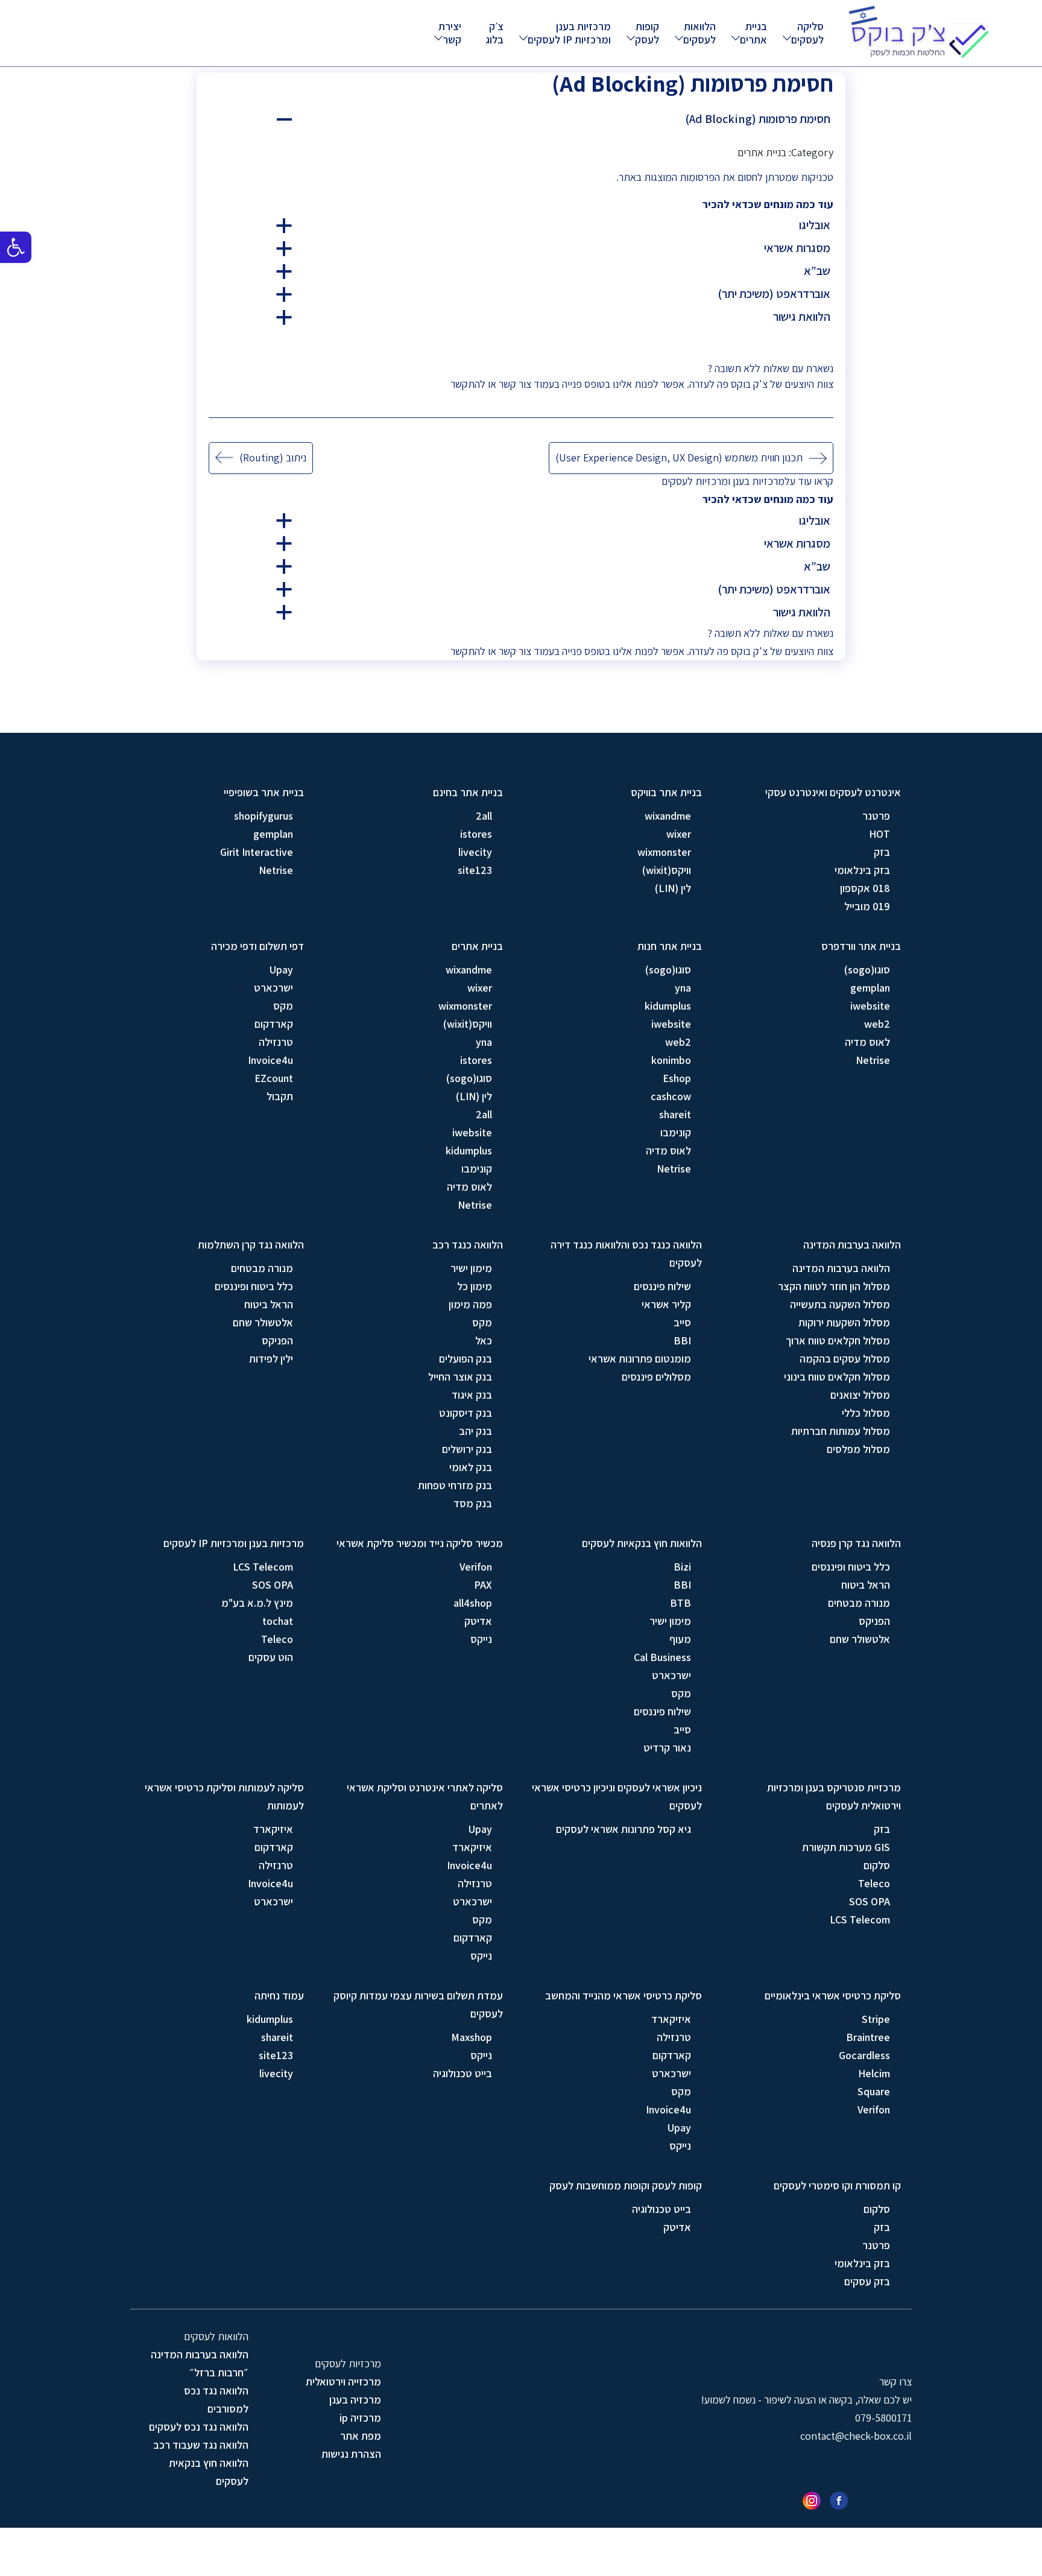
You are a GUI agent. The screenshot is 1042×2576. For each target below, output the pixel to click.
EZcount (274, 1078)
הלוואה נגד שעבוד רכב (201, 2445)
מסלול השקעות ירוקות (844, 1322)
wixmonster (664, 852)
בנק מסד (473, 1503)
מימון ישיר (471, 1268)
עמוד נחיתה (279, 1995)
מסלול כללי (866, 1413)
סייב (682, 1322)
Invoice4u (270, 1060)
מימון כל (475, 1286)
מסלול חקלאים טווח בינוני (837, 1377)
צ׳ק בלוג (494, 33)
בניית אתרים (753, 33)
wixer (679, 834)
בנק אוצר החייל (460, 1377)
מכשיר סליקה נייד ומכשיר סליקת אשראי (420, 1543)
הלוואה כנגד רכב (468, 1245)
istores (476, 834)
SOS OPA (273, 1585)
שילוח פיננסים (662, 1286)
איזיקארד (472, 1847)
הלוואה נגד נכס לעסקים (199, 2427)
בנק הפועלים (466, 1359)
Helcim (874, 2073)
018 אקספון (865, 888)
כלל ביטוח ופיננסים (254, 1286)
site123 (475, 870)
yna (683, 988)
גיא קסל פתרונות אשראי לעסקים (624, 1829)
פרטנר (876, 816)
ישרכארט (273, 988)
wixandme (668, 816)
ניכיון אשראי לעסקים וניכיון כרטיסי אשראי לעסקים (617, 1796)
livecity (475, 852)
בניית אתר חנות (670, 946)
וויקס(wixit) (667, 870)
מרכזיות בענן (759, 481)
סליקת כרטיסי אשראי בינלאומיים (833, 1995)
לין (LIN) (673, 888)
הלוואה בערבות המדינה (852, 1245)
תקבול (280, 1096)
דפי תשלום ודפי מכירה (257, 946)
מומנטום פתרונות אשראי (640, 1359)
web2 (877, 1024)
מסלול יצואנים (860, 1395)
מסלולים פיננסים (656, 1377)
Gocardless (864, 2055)
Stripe (876, 2019)
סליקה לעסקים (807, 33)
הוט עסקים (271, 1657)
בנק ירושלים (467, 1449)
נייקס (481, 1639)
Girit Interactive (257, 852)
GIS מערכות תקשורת (846, 1847)
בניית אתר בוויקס (666, 792)
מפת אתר (361, 2436)
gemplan (273, 834)
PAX (483, 1585)
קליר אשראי (666, 1304)
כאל (484, 1340)
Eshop (677, 1078)
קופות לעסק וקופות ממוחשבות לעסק (626, 2185)
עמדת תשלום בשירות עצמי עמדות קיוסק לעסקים (418, 2005)
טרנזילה (276, 1042)
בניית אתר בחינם (468, 792)
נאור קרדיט (667, 1748)
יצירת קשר (450, 33)
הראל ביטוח (269, 1304)
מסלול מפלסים (858, 1449)
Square (874, 2091)
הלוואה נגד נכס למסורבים (216, 2400)
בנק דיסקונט (466, 1413)
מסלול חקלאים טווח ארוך (838, 1340)
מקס (283, 1006)
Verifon (476, 1567)
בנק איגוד (472, 1395)
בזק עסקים (867, 2281)
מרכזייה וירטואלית (343, 2381)
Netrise (276, 870)
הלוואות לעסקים (699, 33)
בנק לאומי (471, 1467)
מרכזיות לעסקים (695, 481)
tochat (278, 1621)
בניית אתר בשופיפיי (264, 792)
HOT (879, 834)
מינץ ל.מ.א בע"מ (257, 1603)
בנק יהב (475, 1431)
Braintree (868, 2037)
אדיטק (478, 1621)
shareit (675, 1114)
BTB (680, 1603)
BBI (682, 1340)
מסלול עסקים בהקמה (845, 1359)
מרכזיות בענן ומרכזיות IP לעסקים (569, 33)
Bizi (682, 1567)
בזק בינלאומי (862, 870)
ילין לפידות (271, 1359)
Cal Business (662, 1657)
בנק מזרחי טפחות (455, 1485)
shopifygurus (264, 816)
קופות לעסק (647, 33)
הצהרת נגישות (351, 2454)
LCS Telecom (263, 1567)
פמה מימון (470, 1304)
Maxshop (472, 2037)
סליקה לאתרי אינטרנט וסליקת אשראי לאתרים (425, 1796)
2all (484, 816)
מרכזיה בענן (355, 2400)
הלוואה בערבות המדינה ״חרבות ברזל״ (200, 2363)
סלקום (877, 1865)
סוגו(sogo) (867, 970)
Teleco (277, 1639)
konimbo (671, 1060)
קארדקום (274, 1024)
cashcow (671, 1096)
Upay (281, 970)
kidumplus (668, 1006)
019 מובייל (867, 906)
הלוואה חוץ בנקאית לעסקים (209, 2472)
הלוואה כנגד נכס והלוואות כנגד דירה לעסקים (626, 1254)
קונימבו (676, 1132)
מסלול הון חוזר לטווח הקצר (834, 1286)
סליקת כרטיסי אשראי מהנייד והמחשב (624, 1995)
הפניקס (277, 1340)
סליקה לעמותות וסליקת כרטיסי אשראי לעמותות (224, 1796)
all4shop (473, 1603)
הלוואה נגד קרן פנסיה (856, 1543)
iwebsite (870, 1006)
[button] (16, 247)
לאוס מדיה (867, 1042)
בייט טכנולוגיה (463, 2073)
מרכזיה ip (360, 2418)
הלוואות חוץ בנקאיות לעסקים (642, 1543)
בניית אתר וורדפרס (861, 946)
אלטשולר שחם (263, 1322)
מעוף (680, 1639)
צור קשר (515, 384)
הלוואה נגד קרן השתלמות (251, 1245)
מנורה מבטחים (262, 1268)
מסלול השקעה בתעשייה (840, 1304)
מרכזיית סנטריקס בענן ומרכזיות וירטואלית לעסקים (834, 1796)
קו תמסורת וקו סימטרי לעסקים (837, 2185)
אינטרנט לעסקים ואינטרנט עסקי (833, 792)
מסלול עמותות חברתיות (841, 1431)
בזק (882, 852)
